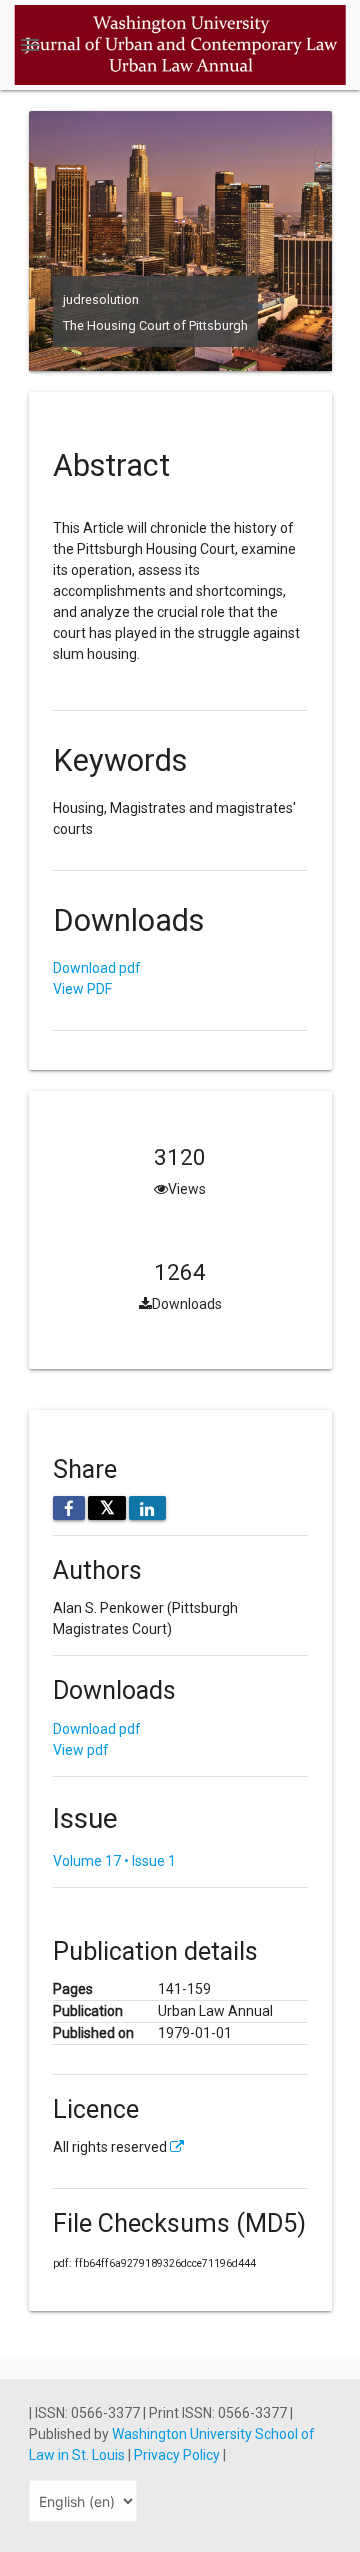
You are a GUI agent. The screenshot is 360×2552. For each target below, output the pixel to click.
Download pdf (97, 968)
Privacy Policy (178, 2455)
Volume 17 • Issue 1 (114, 1861)
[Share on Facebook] (69, 1508)
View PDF (82, 989)
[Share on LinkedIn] (147, 1508)
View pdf (81, 1750)
